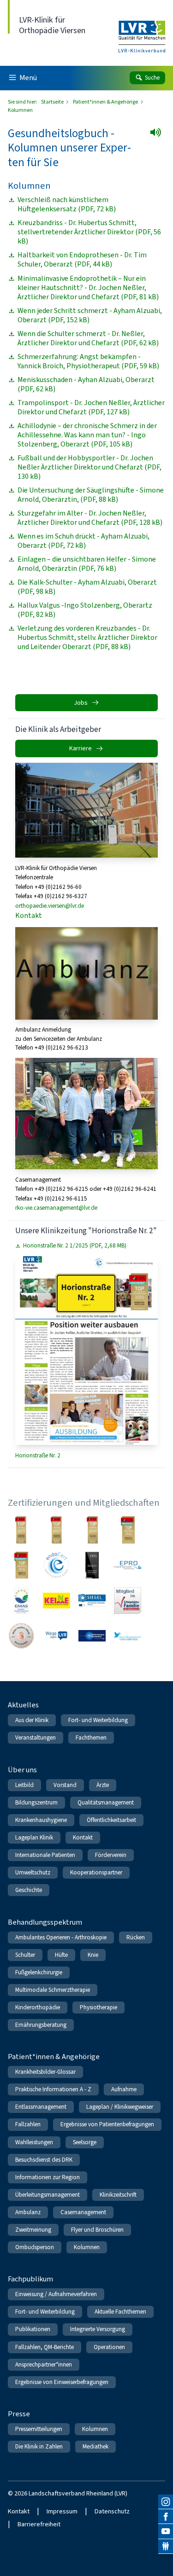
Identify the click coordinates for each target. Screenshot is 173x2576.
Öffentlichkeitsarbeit (111, 1820)
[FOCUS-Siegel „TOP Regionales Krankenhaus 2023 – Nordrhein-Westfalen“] (57, 1530)
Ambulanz (28, 2212)
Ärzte (103, 1785)
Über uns (22, 1770)
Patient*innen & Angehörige (106, 102)
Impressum (62, 2511)
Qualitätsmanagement (106, 1802)
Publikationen (33, 2329)
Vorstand (65, 1785)
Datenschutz (112, 2511)
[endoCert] (57, 1565)
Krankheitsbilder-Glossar (45, 2072)
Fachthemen (91, 1738)
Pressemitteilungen (39, 2429)
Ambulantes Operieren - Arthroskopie (61, 1937)
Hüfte (61, 1955)
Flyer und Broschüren (97, 2230)
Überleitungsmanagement (48, 2195)
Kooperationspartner (96, 1872)
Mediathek (95, 2446)
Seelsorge (85, 2142)
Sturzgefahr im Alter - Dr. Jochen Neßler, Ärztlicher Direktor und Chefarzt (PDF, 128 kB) (90, 518)
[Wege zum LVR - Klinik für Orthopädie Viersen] (57, 1636)
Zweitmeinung (33, 2230)
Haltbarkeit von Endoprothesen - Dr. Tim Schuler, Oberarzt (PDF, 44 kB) (82, 260)
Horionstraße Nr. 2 (38, 1455)
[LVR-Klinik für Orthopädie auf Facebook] (166, 2517)
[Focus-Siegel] (128, 1530)
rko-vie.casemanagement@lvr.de (56, 1208)
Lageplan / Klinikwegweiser (120, 2107)
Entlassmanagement (41, 2107)
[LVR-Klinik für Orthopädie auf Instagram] (166, 2502)
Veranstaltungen (36, 1738)
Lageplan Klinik (34, 1837)
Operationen (109, 2347)
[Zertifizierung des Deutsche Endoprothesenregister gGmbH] (128, 1565)
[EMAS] (21, 1600)
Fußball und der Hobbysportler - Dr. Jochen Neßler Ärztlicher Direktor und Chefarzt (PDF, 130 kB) (89, 467)
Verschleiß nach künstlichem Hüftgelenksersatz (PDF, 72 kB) (67, 204)
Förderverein (111, 1855)
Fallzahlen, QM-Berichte (45, 2347)
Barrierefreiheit (39, 2524)
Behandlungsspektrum (45, 1922)
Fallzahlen (28, 2124)
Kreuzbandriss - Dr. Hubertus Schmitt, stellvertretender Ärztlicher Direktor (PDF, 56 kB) (89, 232)
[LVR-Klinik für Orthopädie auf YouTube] (166, 2531)
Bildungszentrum (36, 1802)
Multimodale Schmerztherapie (53, 1990)
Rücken (136, 1937)
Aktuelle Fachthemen (120, 2312)
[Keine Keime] (57, 1600)
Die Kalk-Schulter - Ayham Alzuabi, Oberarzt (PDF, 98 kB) (87, 587)
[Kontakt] (166, 2547)
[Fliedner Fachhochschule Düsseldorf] (128, 1636)
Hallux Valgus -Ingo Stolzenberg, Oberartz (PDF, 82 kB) (85, 610)
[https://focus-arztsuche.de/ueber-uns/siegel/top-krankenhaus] (92, 1530)
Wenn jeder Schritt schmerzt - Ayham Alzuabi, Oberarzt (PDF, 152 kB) (90, 315)
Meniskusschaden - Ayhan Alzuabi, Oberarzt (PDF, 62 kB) (86, 384)
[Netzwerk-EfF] (128, 1600)
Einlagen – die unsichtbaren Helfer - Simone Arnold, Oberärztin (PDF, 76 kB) (87, 564)
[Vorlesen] (158, 135)
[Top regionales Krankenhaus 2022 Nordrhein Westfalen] (21, 1530)
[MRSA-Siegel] (92, 1600)
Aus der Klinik (32, 1720)
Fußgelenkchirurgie (39, 1972)
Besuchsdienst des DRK (44, 2160)
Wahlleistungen (34, 2142)
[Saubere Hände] (21, 1636)
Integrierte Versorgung (98, 2329)
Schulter (25, 1955)
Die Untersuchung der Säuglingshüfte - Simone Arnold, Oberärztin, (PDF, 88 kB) (91, 495)
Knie (93, 1955)
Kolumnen (87, 2247)
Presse (19, 2414)
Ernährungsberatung (41, 2025)
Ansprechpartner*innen (44, 2364)
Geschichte (29, 1890)
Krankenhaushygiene (41, 1820)
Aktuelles (23, 1705)
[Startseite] (142, 31)
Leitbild (24, 1785)
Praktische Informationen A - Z (53, 2089)
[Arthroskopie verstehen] (92, 1636)
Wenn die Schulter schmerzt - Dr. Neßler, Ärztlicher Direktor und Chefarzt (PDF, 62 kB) (88, 338)
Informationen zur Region (48, 2177)
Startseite (53, 102)
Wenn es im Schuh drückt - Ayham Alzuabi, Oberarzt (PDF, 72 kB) (84, 541)
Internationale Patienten (45, 1855)
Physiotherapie (98, 2007)
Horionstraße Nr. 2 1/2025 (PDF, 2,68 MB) (75, 1246)
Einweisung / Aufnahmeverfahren (56, 2294)
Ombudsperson (35, 2247)
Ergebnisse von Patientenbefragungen (107, 2124)
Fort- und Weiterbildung (98, 1720)
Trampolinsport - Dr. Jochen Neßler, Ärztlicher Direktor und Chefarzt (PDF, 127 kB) (91, 407)
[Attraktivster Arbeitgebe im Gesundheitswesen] (92, 1565)
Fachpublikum (30, 2279)
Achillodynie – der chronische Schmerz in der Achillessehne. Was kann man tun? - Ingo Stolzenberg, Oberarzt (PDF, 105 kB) (87, 435)
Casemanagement (83, 2212)
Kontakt (29, 915)
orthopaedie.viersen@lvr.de (50, 906)
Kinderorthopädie (38, 2007)
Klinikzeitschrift (118, 2195)
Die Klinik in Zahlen (39, 2446)
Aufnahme (124, 2089)
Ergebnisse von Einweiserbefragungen (62, 2382)
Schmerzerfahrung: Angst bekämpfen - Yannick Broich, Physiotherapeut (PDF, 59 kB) (88, 361)
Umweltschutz (33, 1872)
